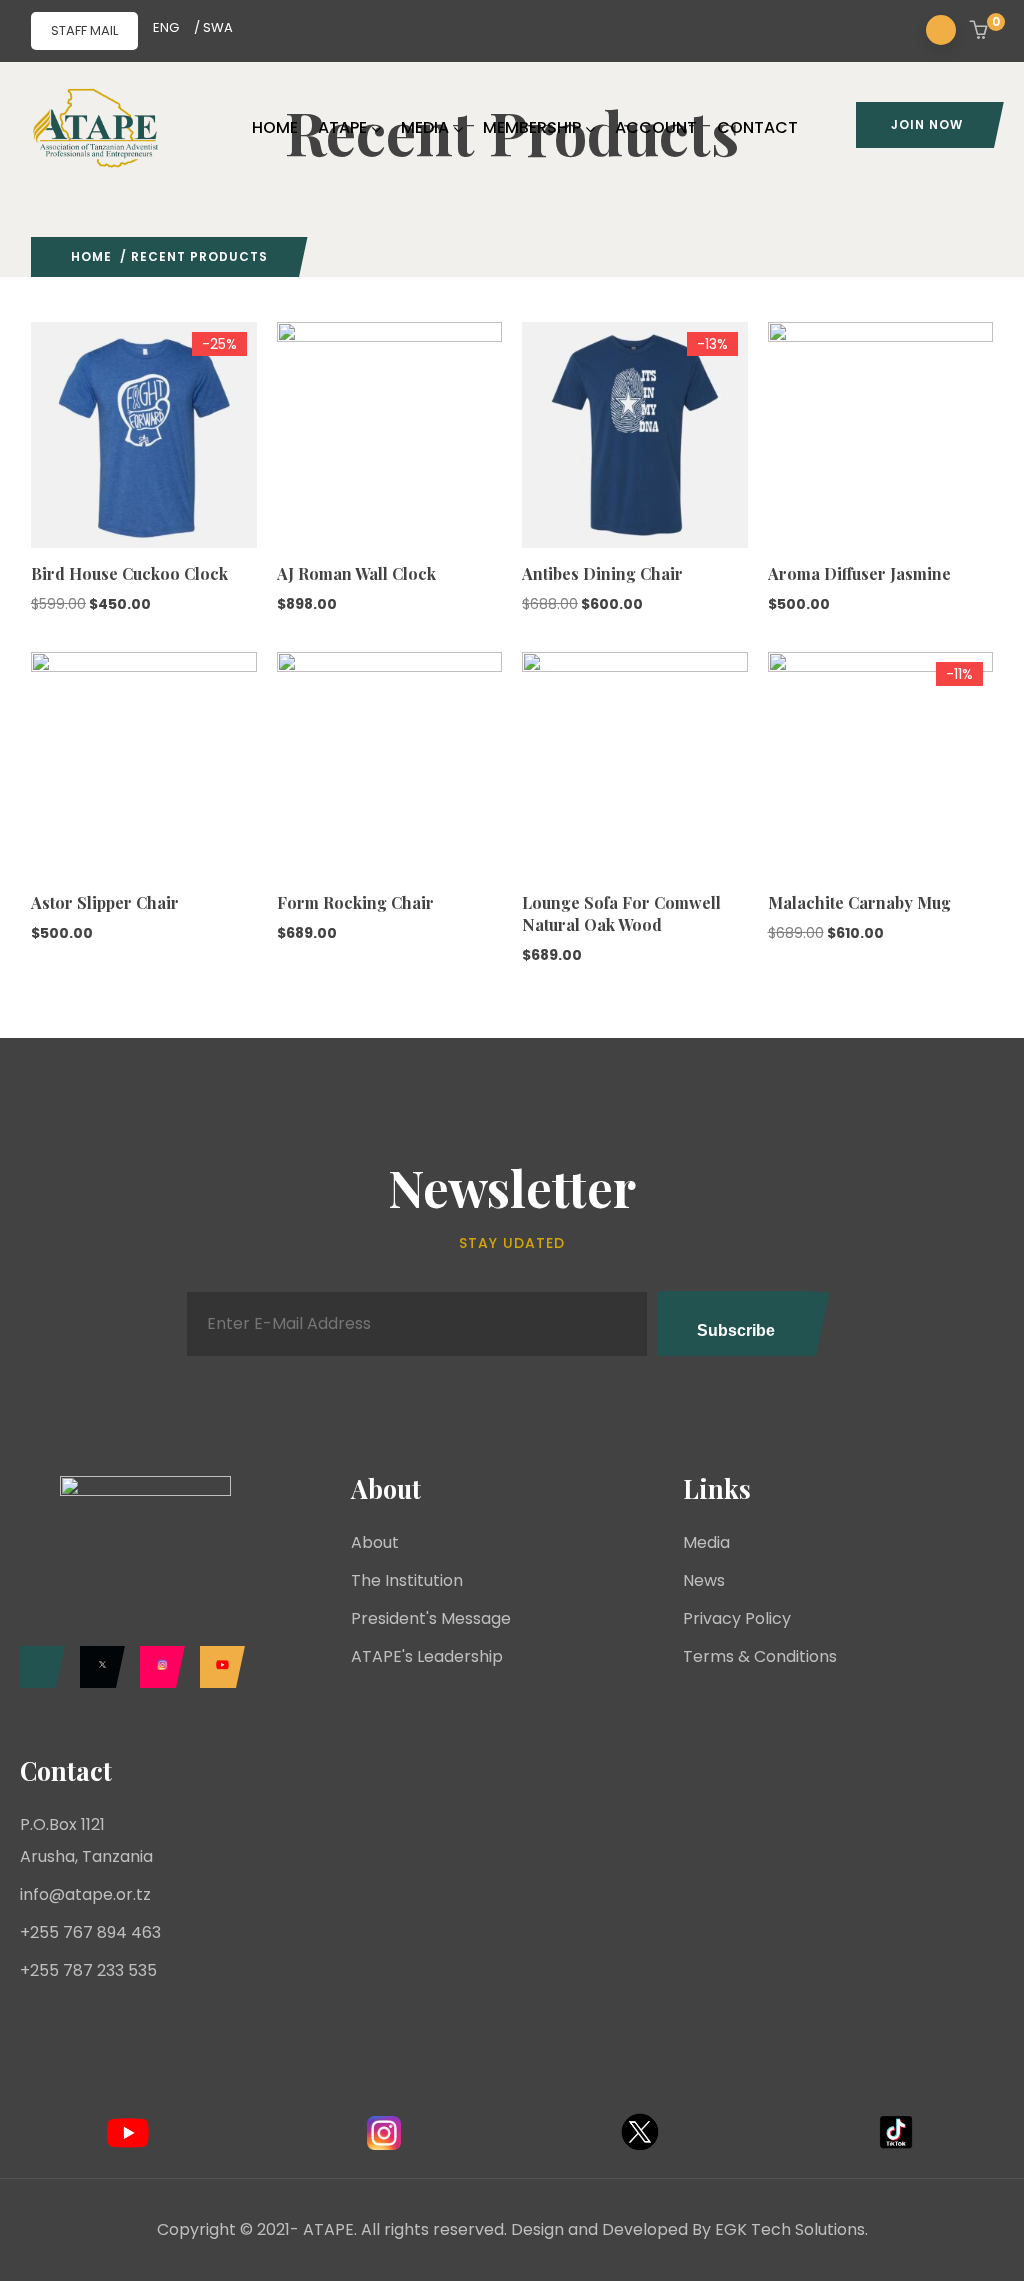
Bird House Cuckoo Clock (129, 573)
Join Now (927, 124)
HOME (275, 127)
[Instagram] (157, 1667)
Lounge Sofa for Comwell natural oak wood (621, 913)
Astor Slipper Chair (105, 902)
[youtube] (217, 1667)
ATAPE (342, 127)
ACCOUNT (656, 127)
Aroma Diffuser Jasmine (859, 573)
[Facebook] (37, 1667)
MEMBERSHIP (532, 127)
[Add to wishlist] (40, 492)
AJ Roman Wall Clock (356, 573)
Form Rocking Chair (355, 902)
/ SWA (213, 27)
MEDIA (425, 127)
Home (91, 256)
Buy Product (531, 453)
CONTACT (757, 127)
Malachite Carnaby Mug (859, 902)
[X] (97, 1667)
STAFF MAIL (84, 30)
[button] (981, 32)
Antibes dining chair (602, 573)
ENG (166, 27)
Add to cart (40, 453)
